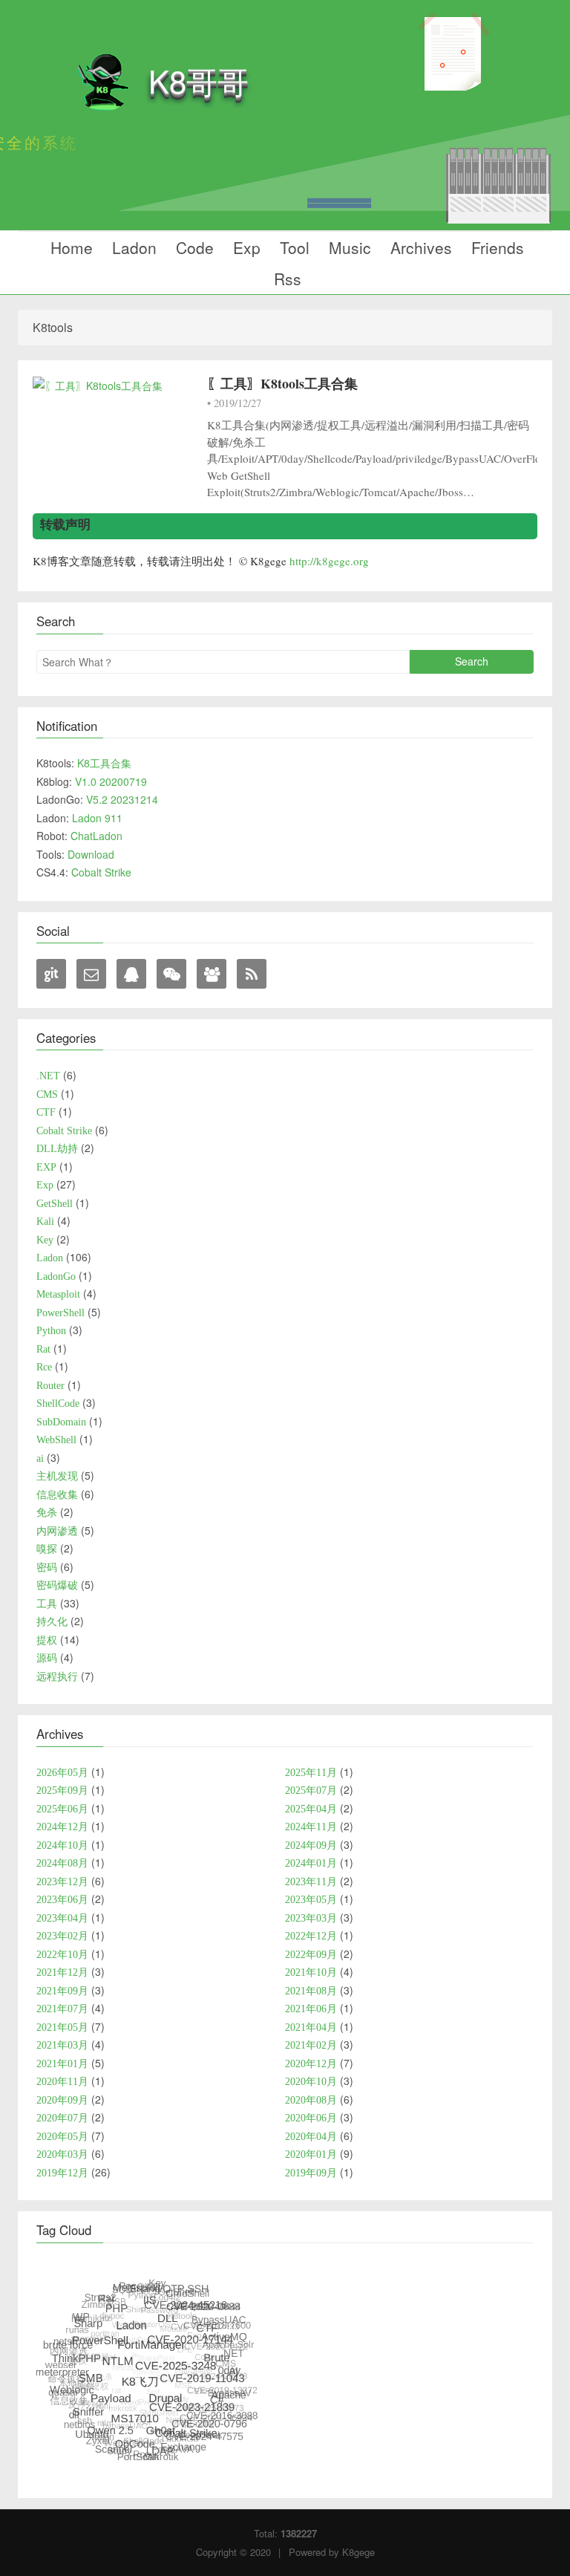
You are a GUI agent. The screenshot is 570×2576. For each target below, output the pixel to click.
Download (91, 854)
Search (472, 661)
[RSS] (252, 974)
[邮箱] (91, 974)
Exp (245, 247)
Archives (419, 247)
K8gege (358, 2552)
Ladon (132, 247)
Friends (495, 247)
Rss (285, 279)
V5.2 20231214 (122, 799)
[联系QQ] (131, 974)
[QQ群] (212, 974)
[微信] (171, 974)
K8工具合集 (104, 763)
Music (348, 247)
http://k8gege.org (329, 561)
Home (69, 247)
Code (193, 247)
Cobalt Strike (101, 872)
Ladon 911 (97, 818)
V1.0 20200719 (111, 781)
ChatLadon (96, 836)
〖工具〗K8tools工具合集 (282, 383)
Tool (292, 247)
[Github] (51, 974)
